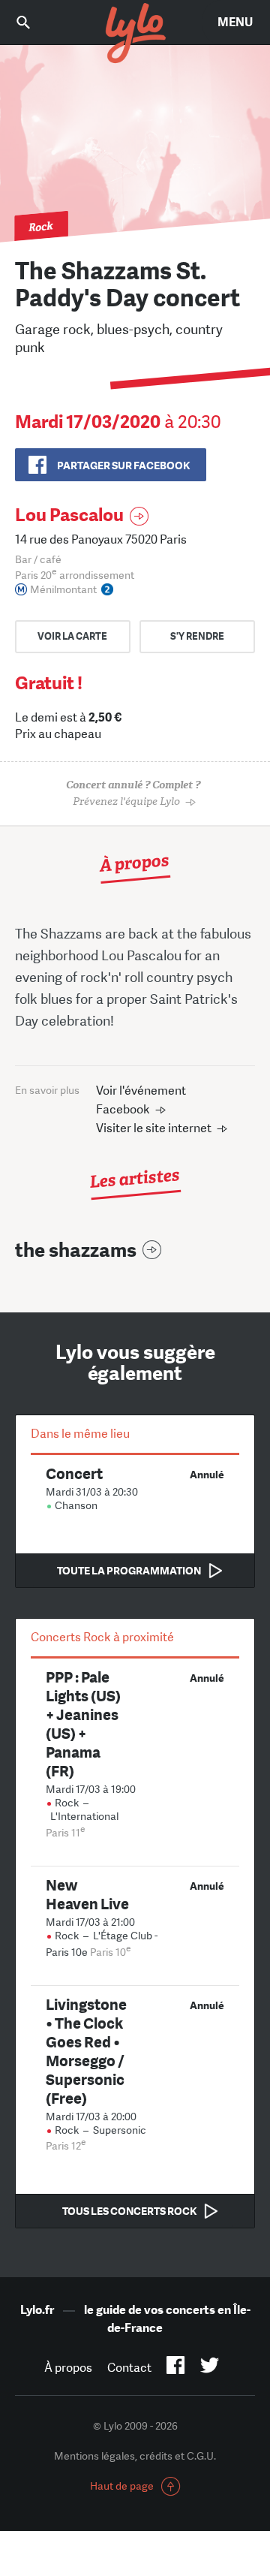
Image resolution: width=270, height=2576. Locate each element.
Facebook (176, 2368)
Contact (129, 2368)
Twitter (210, 2368)
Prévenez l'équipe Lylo (133, 793)
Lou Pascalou (69, 515)
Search (34, 22)
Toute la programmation (129, 1571)
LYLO (135, 34)
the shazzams (76, 1250)
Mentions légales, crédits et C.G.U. (135, 2456)
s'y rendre (197, 636)
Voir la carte (72, 636)
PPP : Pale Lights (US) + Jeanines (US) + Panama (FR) (83, 1724)
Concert (74, 1473)
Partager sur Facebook (123, 465)
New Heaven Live (87, 1894)
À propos (68, 2368)
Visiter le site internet (154, 1128)
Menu (235, 22)
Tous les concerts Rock (129, 2211)
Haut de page (122, 2486)
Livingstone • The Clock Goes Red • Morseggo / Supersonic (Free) (86, 2051)
